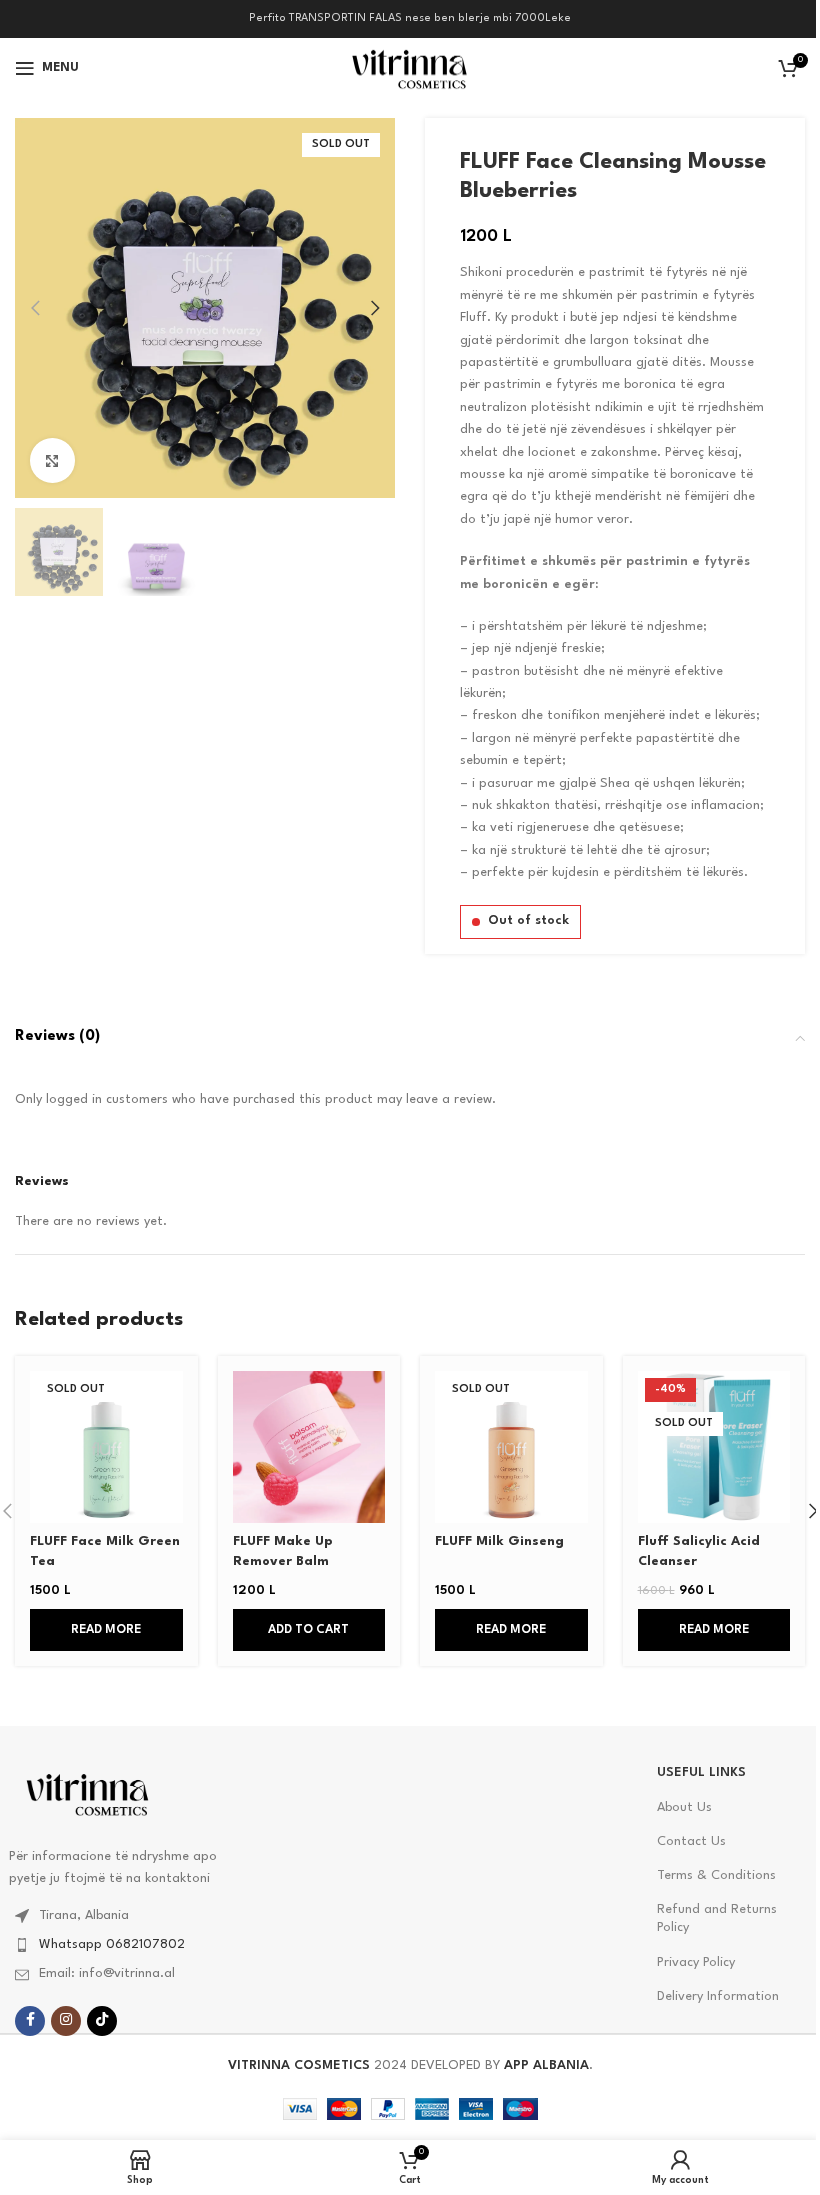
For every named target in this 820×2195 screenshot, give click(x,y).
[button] (35, 308)
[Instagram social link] (66, 2021)
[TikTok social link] (102, 2021)
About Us (684, 1807)
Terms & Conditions (716, 1875)
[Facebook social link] (30, 2021)
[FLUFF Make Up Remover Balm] (309, 1447)
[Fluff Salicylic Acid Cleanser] (714, 1447)
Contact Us (691, 1841)
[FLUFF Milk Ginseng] (511, 1447)
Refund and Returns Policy (717, 1918)
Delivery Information (718, 1996)
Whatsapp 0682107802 (112, 1944)
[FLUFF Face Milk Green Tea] (106, 1447)
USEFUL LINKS (701, 1772)
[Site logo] (410, 67)
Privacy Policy (696, 1962)
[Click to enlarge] (52, 460)
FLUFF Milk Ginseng (499, 1541)
